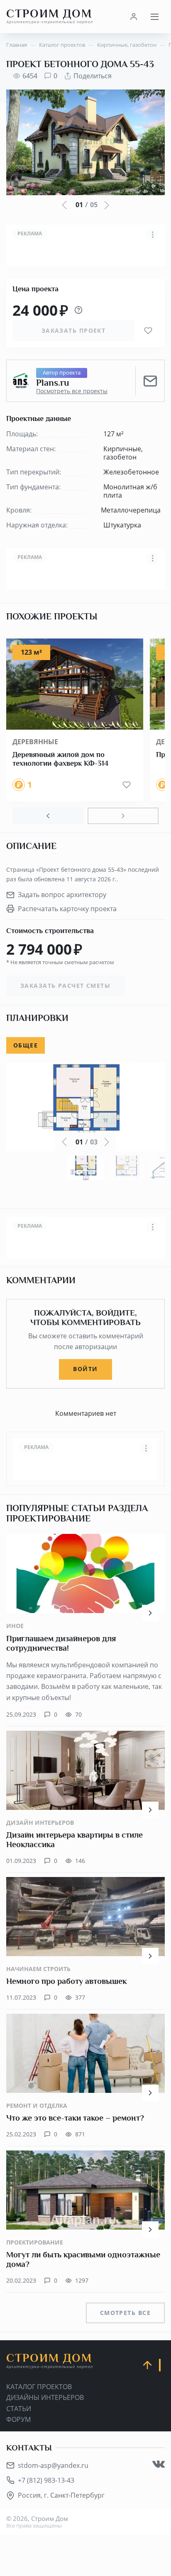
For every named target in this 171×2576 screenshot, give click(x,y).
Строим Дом (50, 16)
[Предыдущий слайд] (48, 816)
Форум (18, 2419)
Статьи (19, 2409)
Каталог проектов (39, 2387)
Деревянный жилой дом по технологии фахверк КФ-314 (60, 759)
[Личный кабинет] (134, 17)
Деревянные (35, 742)
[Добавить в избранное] (148, 331)
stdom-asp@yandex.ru (53, 2465)
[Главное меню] (154, 17)
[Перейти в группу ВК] (159, 2464)
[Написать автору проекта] (150, 381)
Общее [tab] (26, 1045)
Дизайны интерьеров (45, 2397)
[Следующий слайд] (123, 816)
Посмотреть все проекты (72, 391)
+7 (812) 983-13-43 (46, 2480)
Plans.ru (53, 383)
